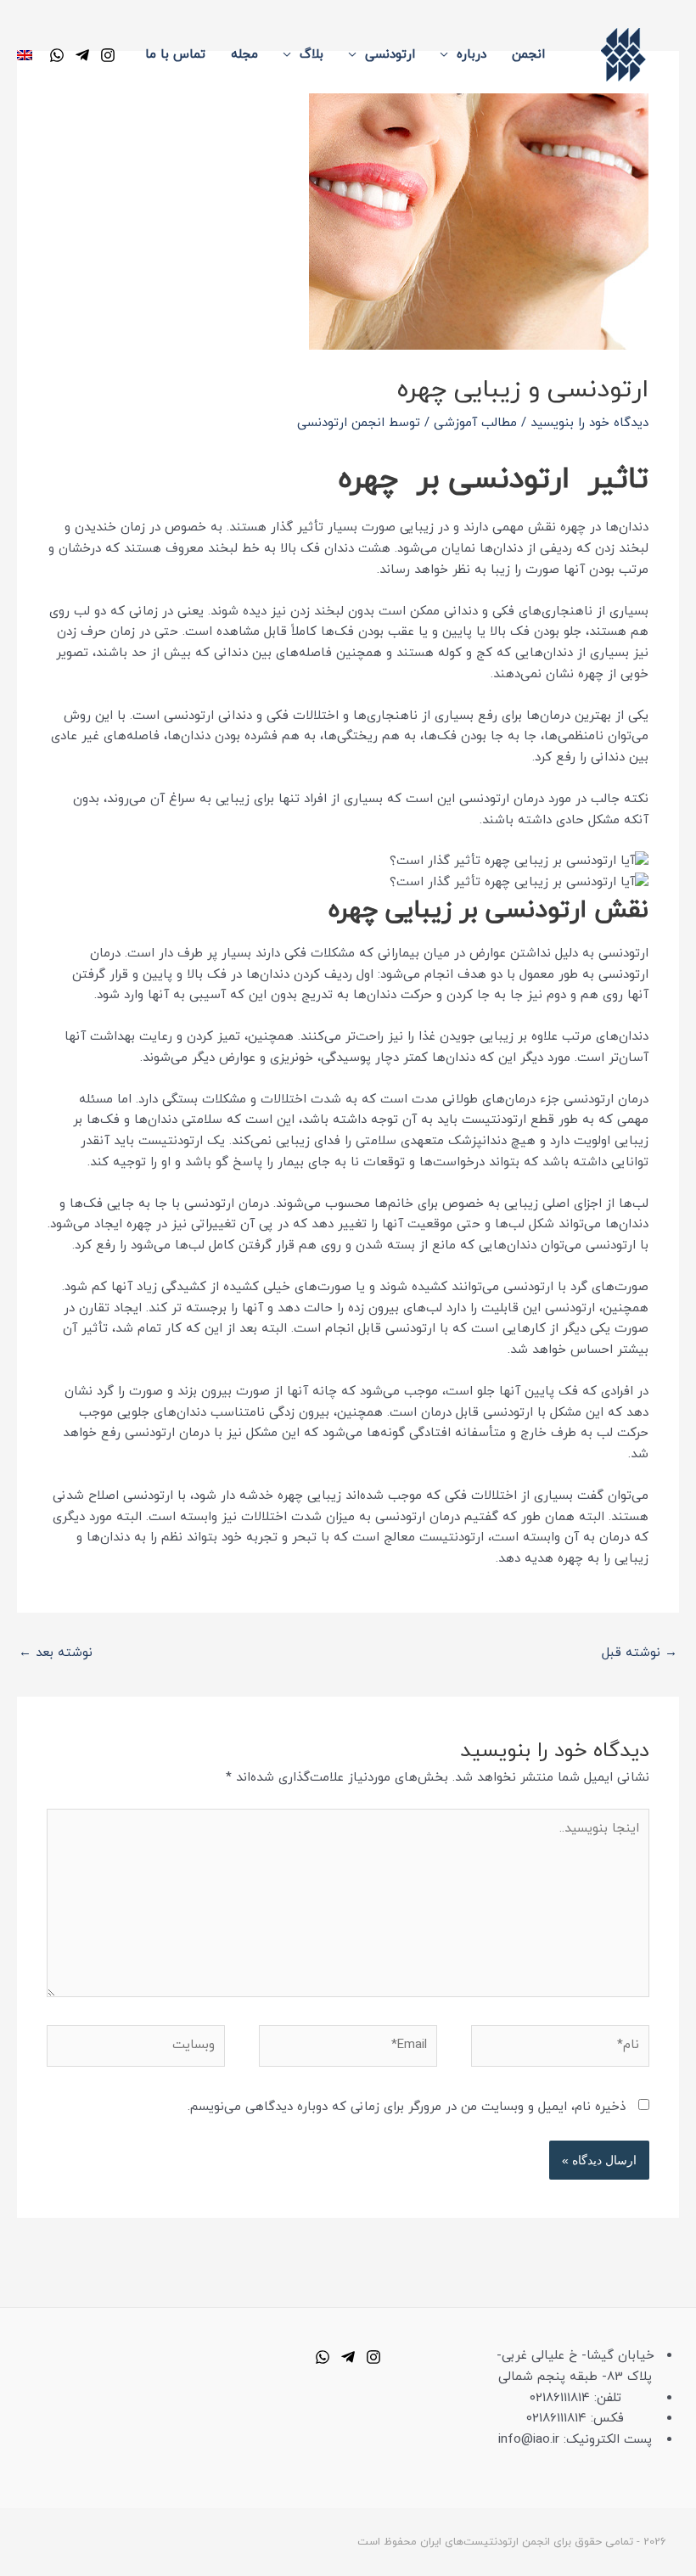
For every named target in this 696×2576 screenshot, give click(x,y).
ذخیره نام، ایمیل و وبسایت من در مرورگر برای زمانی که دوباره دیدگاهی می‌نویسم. (407, 2107)
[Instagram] (108, 55)
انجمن (528, 55)
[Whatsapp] (323, 2357)
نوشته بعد (56, 1653)
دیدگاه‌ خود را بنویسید (589, 423)
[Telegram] (82, 55)
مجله (244, 55)
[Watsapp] (57, 55)
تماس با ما (175, 55)
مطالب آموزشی (475, 423)
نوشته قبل (640, 1653)
